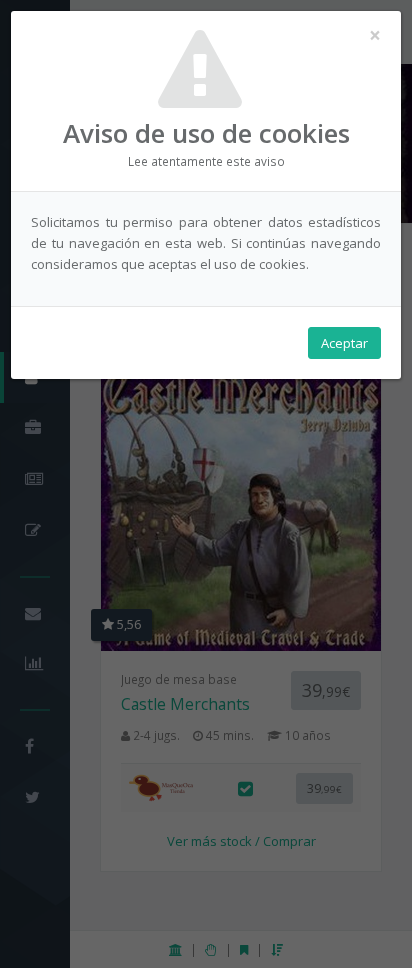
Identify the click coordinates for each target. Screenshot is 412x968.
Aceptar (344, 343)
